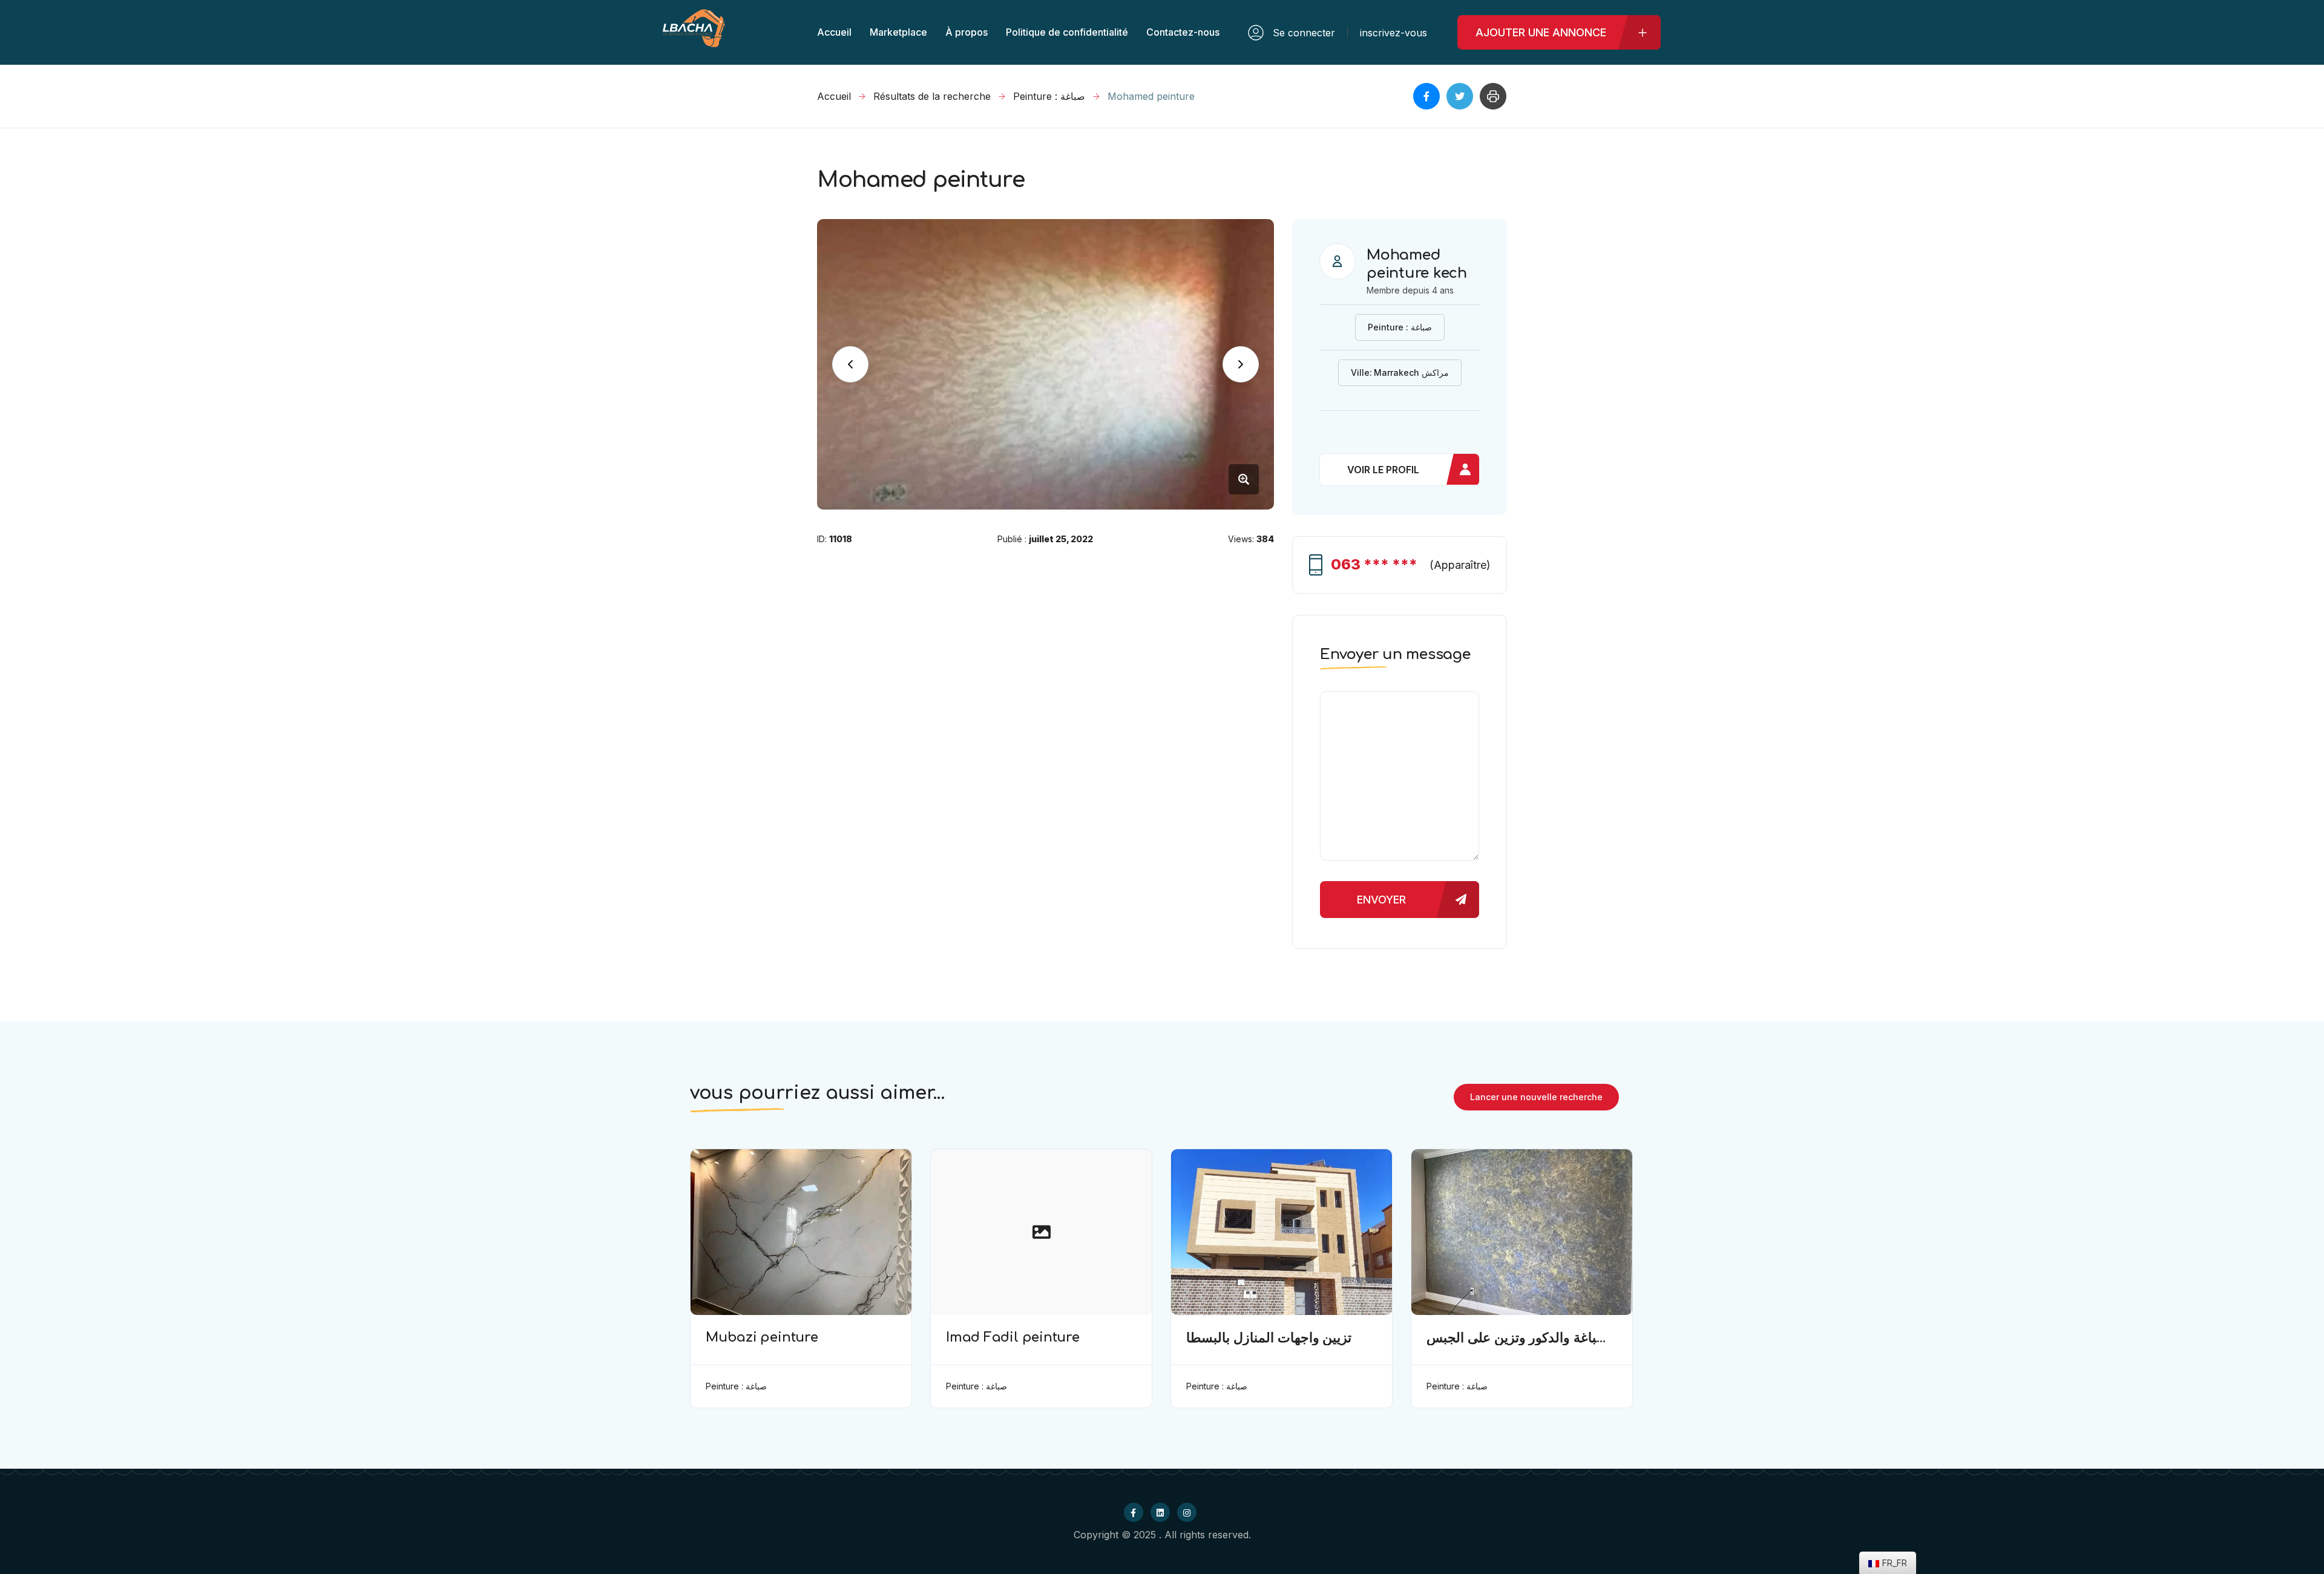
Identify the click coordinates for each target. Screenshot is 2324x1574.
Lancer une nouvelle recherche (1536, 1097)
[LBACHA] (694, 41)
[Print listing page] (1493, 96)
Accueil (834, 96)
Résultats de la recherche (932, 96)
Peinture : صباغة (1049, 96)
